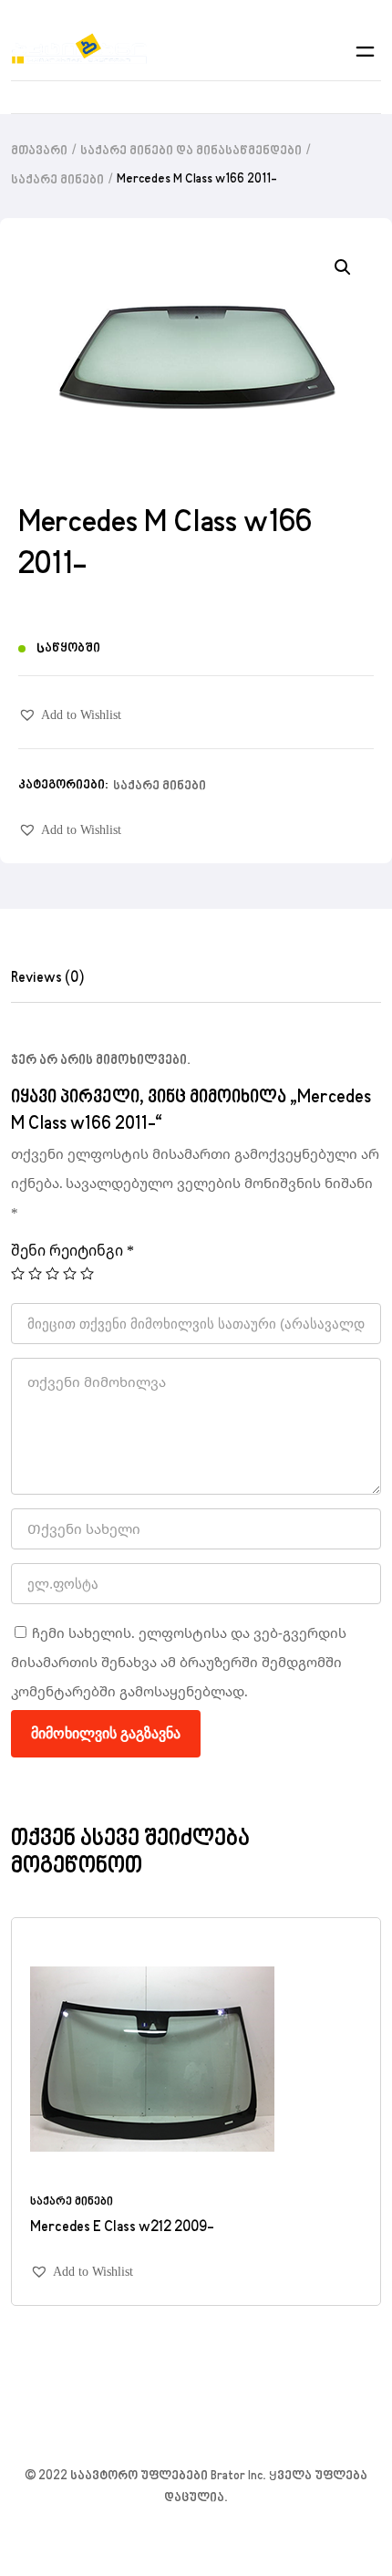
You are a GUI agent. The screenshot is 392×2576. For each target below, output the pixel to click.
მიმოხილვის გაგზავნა (106, 1733)
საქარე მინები (57, 181)
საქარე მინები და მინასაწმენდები (191, 151)
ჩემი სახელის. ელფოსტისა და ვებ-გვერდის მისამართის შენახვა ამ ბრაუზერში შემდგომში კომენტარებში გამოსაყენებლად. (179, 1662)
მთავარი (39, 151)
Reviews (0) (47, 978)
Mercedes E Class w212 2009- (122, 2227)
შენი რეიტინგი (72, 1250)
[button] (70, 715)
